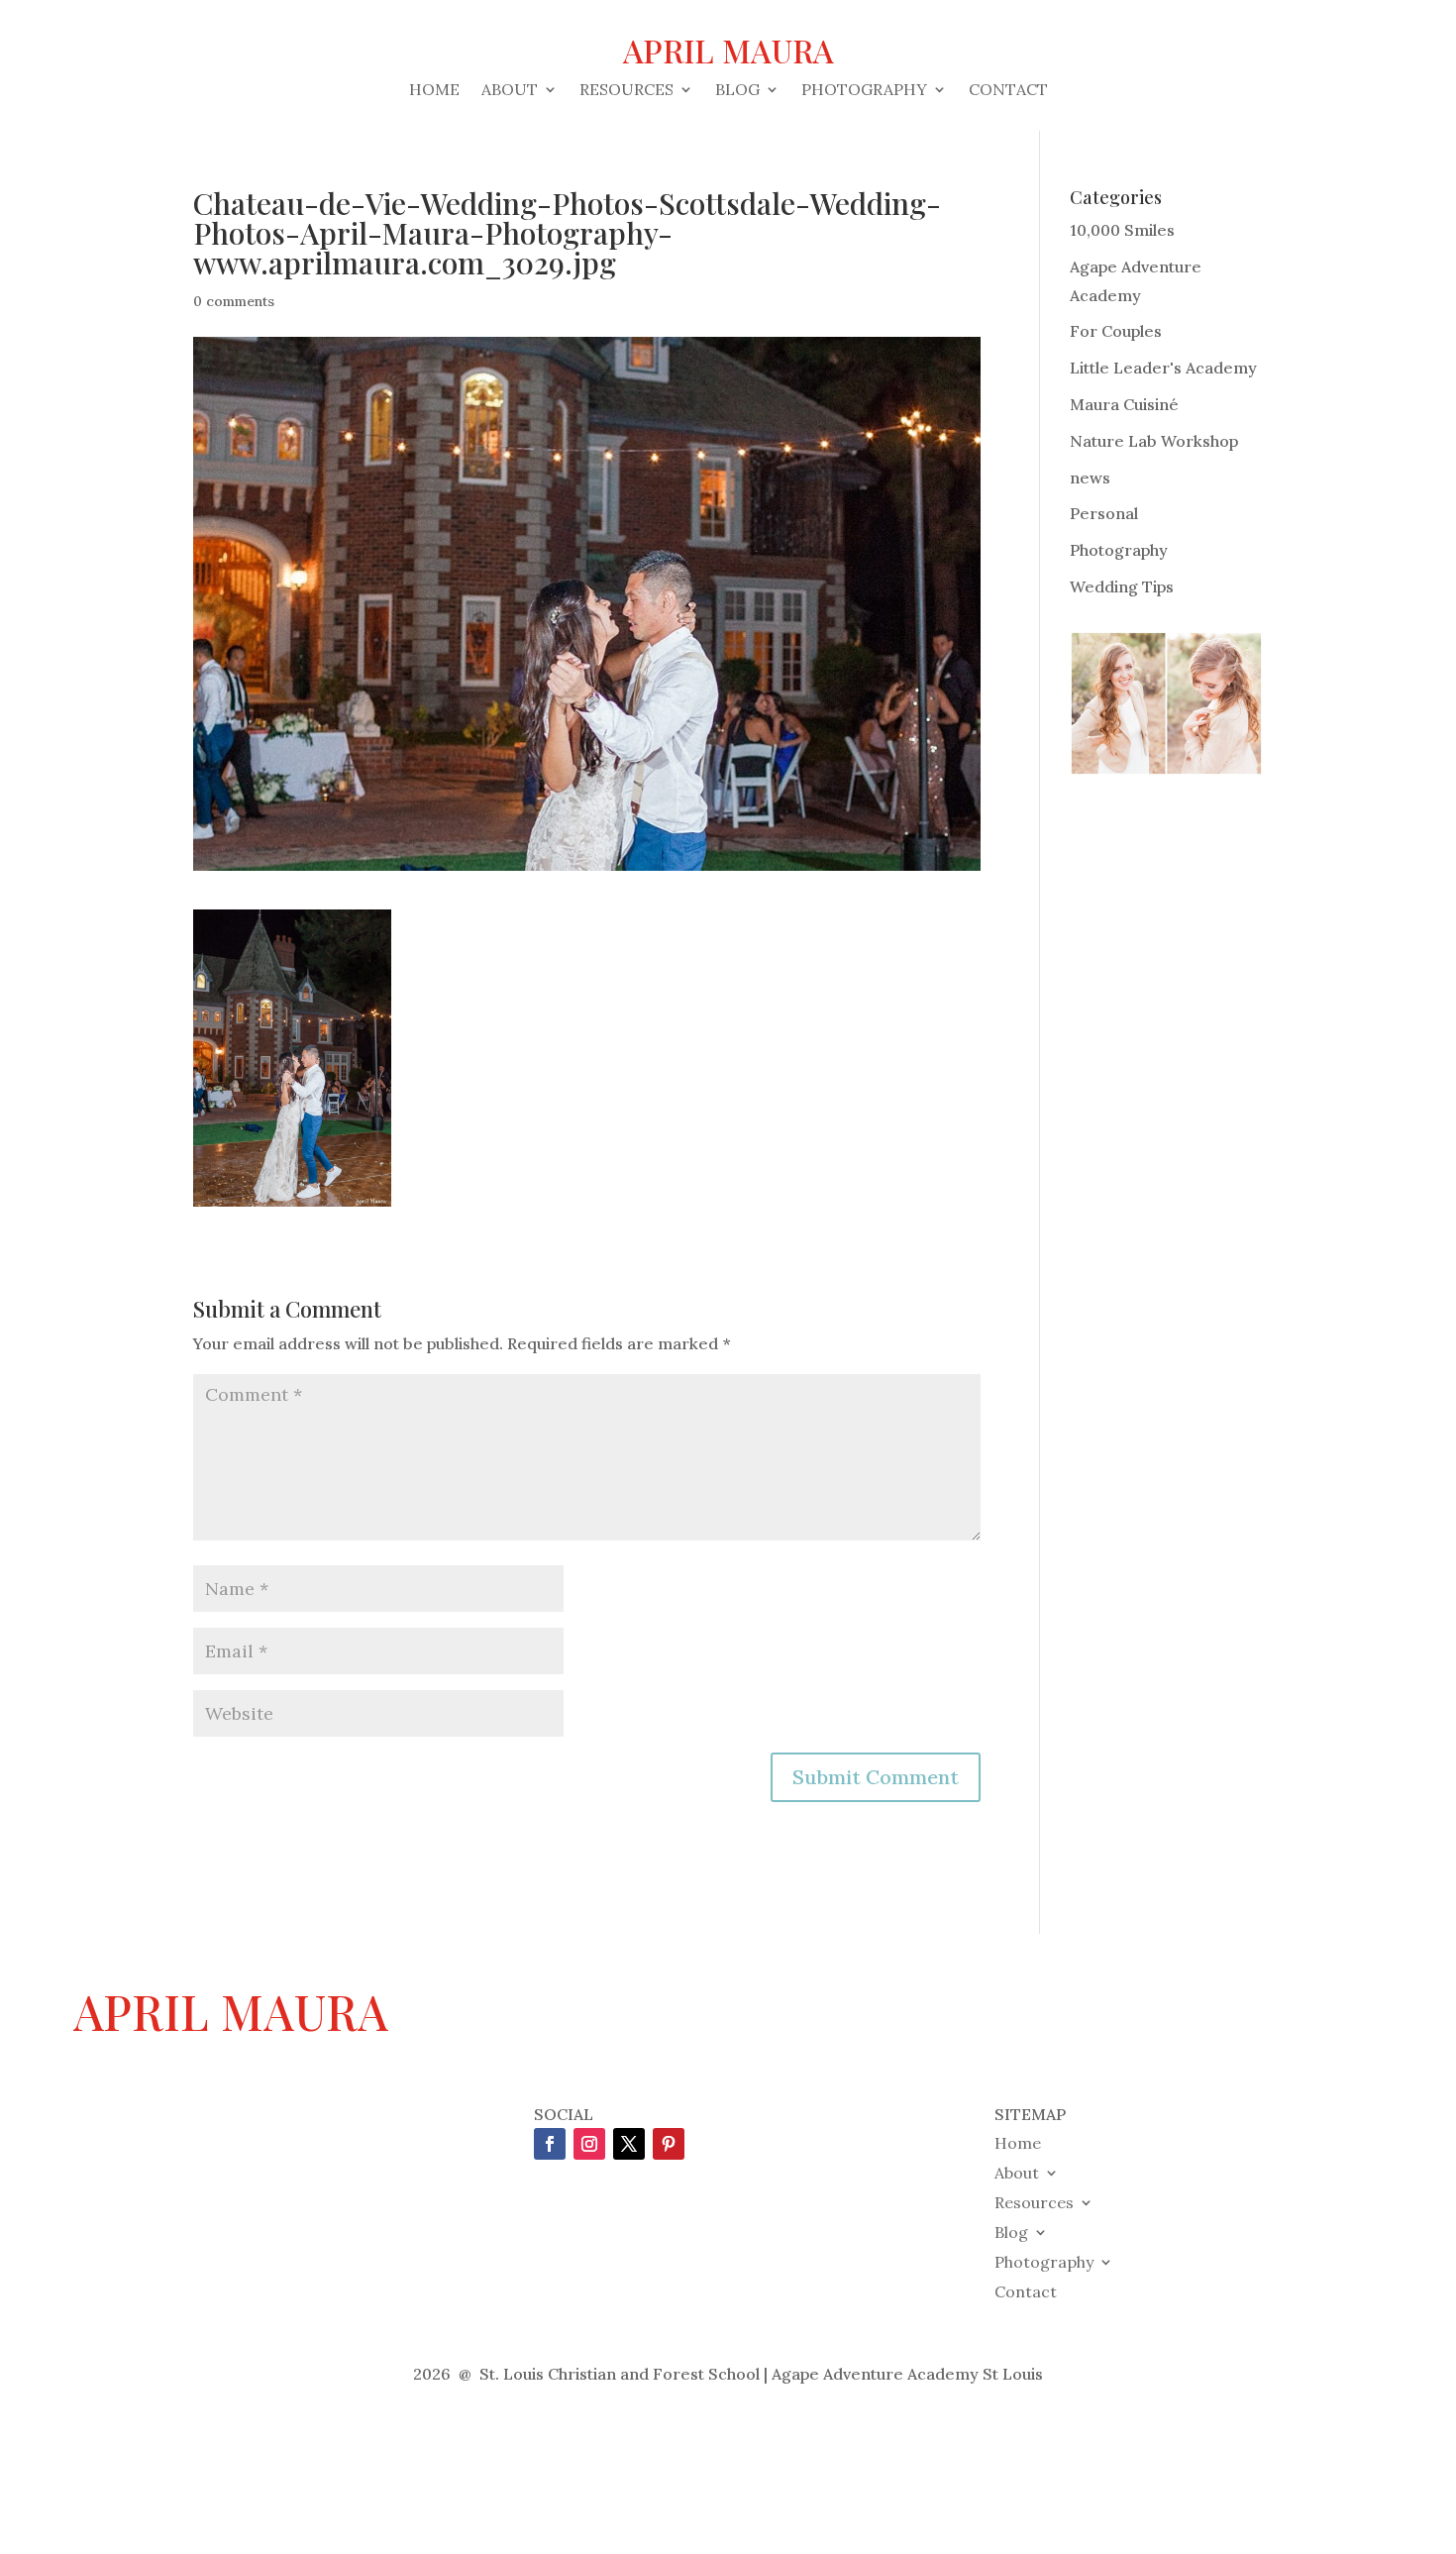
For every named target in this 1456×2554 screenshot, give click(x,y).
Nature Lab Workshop (1154, 441)
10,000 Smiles (1122, 230)
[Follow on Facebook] (550, 2144)
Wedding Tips (1122, 586)
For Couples (1116, 331)
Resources (626, 91)
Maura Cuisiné (1124, 404)
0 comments (234, 301)
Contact (1008, 91)
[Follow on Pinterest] (669, 2144)
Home (434, 91)
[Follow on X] (629, 2144)
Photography (864, 91)
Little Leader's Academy (1163, 368)
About (510, 91)
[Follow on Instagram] (589, 2144)
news (1090, 478)
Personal (1104, 513)
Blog (737, 91)
